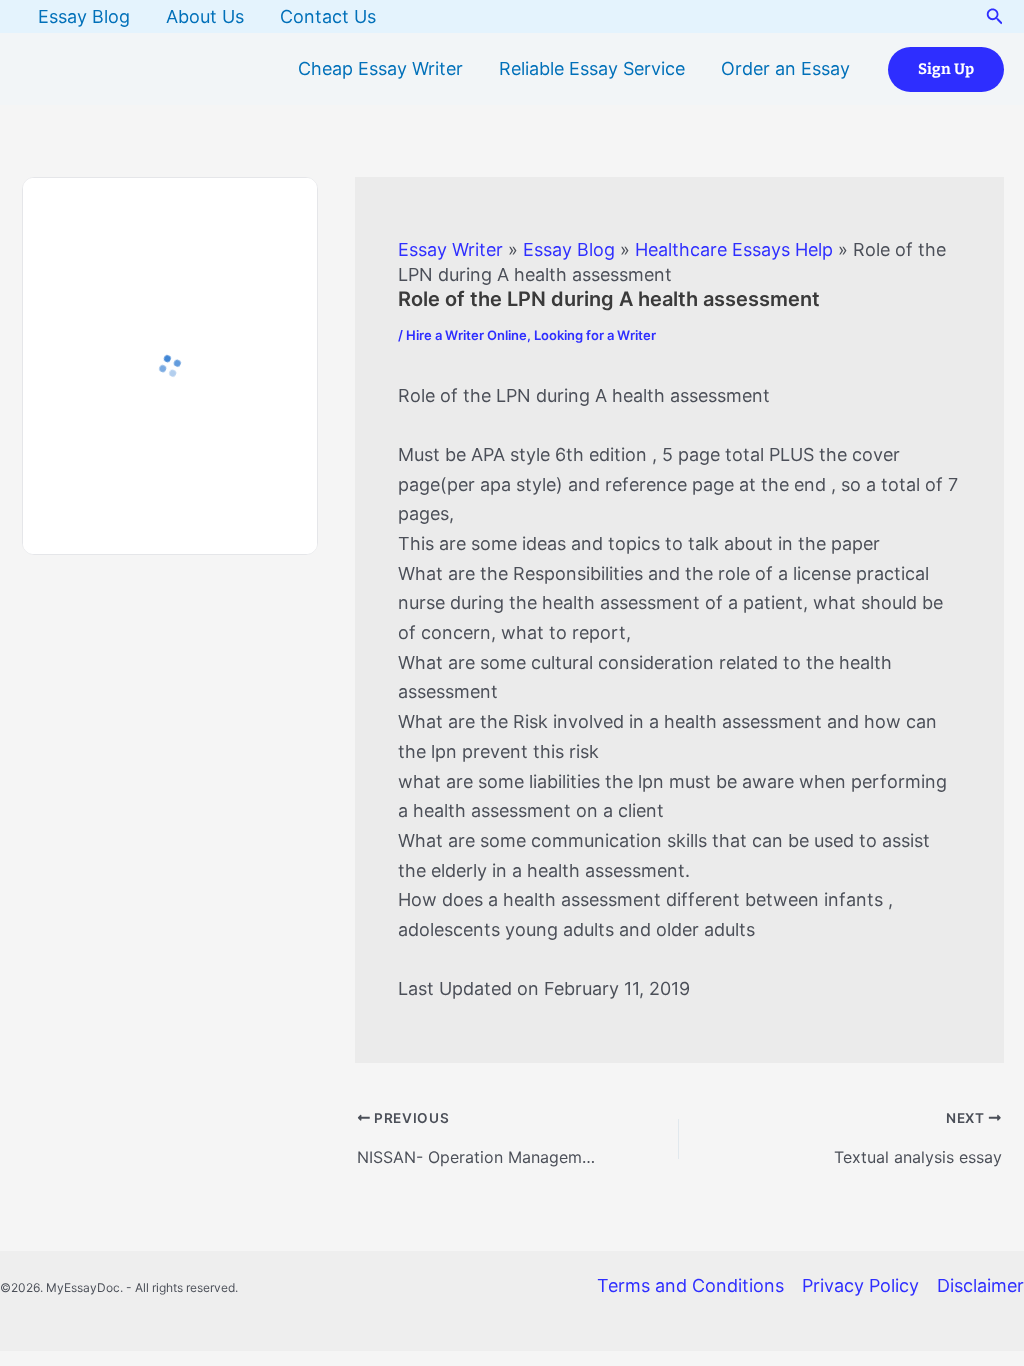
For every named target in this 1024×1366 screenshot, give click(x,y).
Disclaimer (980, 1285)
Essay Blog (84, 16)
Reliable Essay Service (592, 68)
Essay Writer (450, 249)
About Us (205, 16)
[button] (995, 16)
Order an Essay (785, 68)
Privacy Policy (860, 1285)
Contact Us (328, 16)
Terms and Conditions (690, 1285)
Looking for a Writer (595, 335)
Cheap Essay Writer (380, 68)
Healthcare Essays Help (734, 249)
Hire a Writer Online (466, 335)
